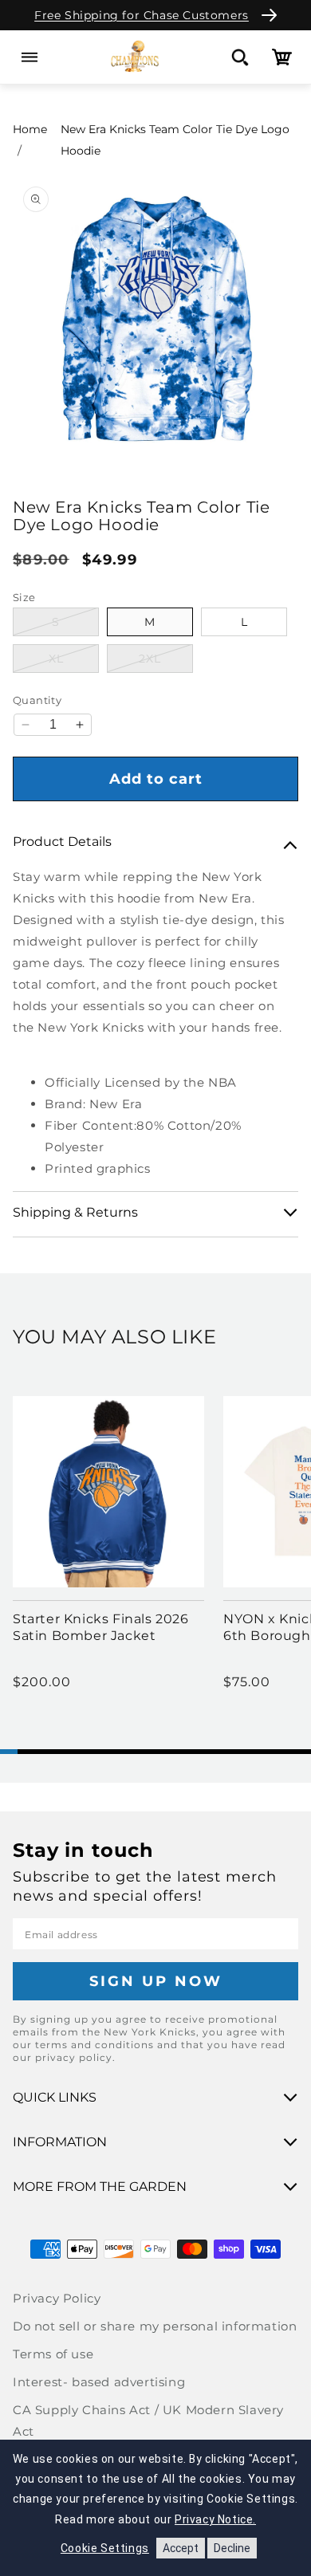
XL (74, 658)
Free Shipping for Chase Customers (142, 15)
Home (30, 129)
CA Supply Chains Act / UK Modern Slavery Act (148, 2421)
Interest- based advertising (99, 2382)
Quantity (37, 700)
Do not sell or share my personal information (155, 2326)
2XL (166, 658)
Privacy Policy (57, 2298)
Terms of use (53, 2354)
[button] (29, 57)
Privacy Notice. (215, 2519)
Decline (232, 2548)
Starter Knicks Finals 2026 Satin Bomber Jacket (101, 1627)
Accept (181, 2548)
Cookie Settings (105, 2548)
